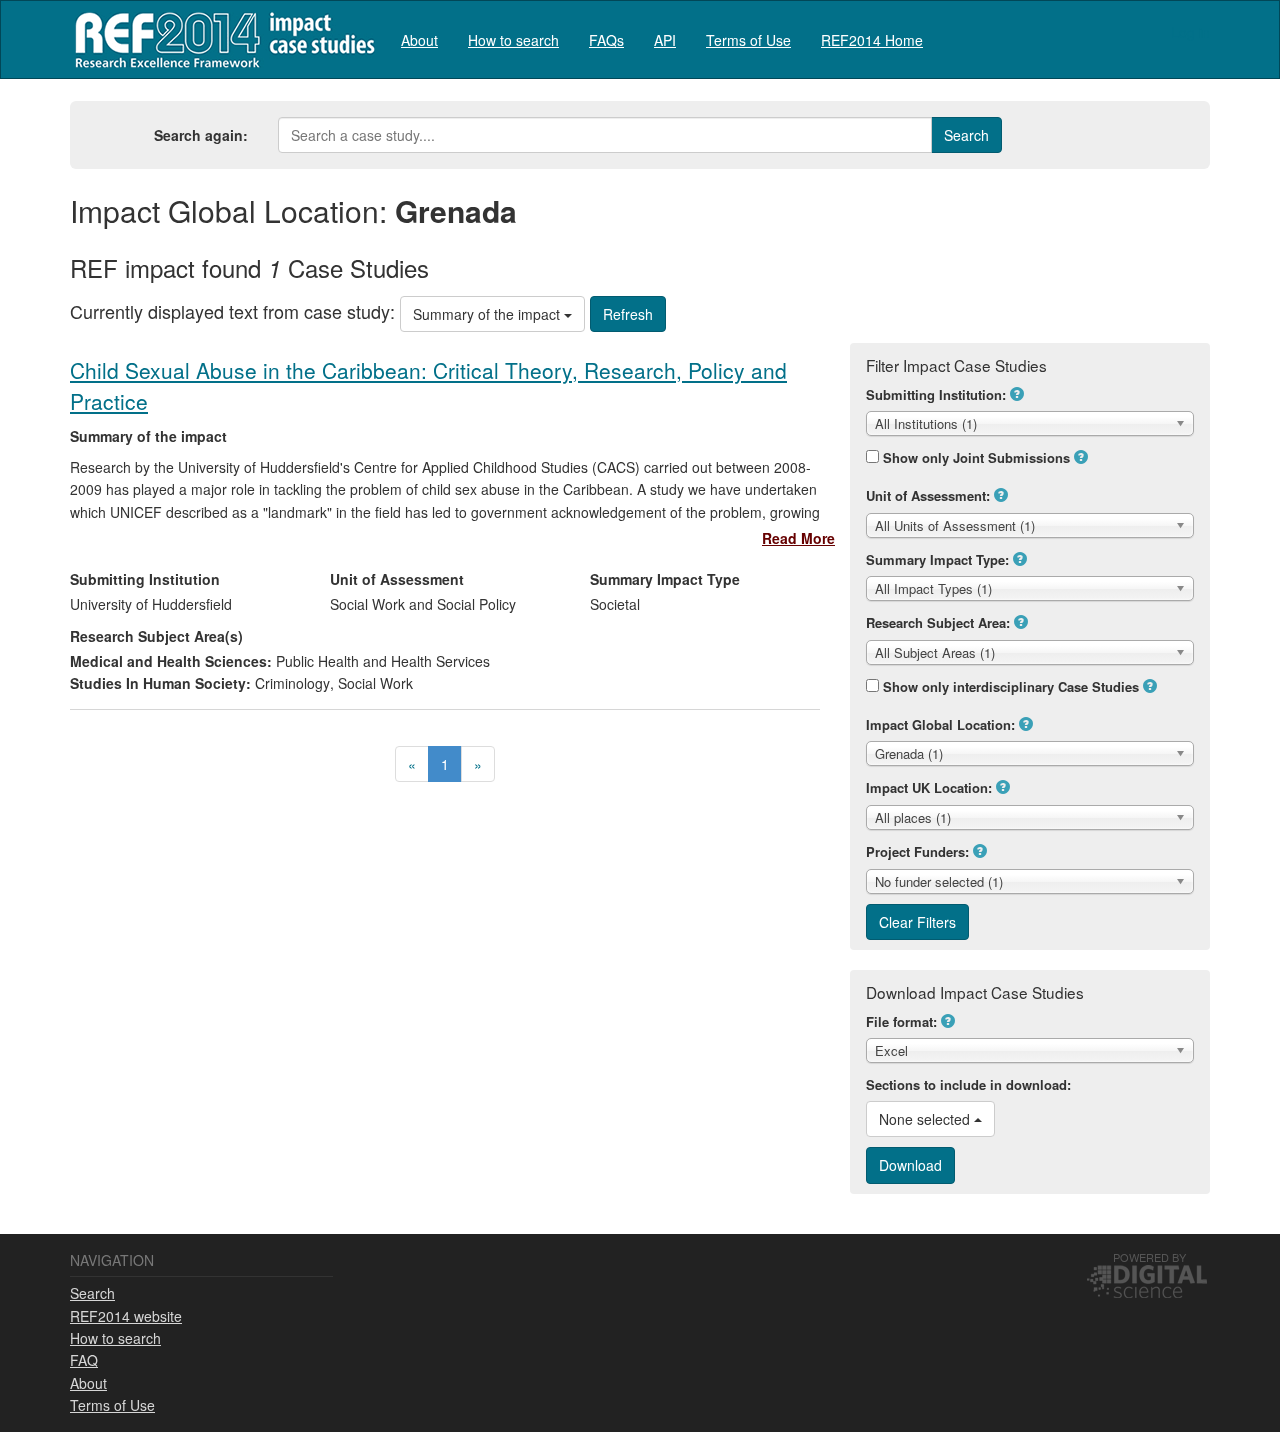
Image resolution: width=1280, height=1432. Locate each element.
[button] (1017, 394)
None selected (926, 1119)
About (419, 40)
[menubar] (662, 39)
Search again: (201, 135)
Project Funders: (917, 851)
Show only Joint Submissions (976, 457)
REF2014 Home (872, 40)
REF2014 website (126, 1316)
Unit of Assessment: (928, 495)
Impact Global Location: (940, 724)
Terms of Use (748, 40)
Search (92, 1293)
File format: (901, 1021)
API (665, 40)
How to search (513, 40)
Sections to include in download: (968, 1084)
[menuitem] (419, 39)
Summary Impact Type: (937, 559)
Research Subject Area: (938, 622)
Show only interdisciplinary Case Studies (1011, 686)
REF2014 (220, 39)
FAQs (606, 40)
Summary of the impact (488, 314)
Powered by (1149, 1257)
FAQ (84, 1360)
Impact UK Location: (929, 787)
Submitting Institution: (936, 394)
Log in (1190, 32)
